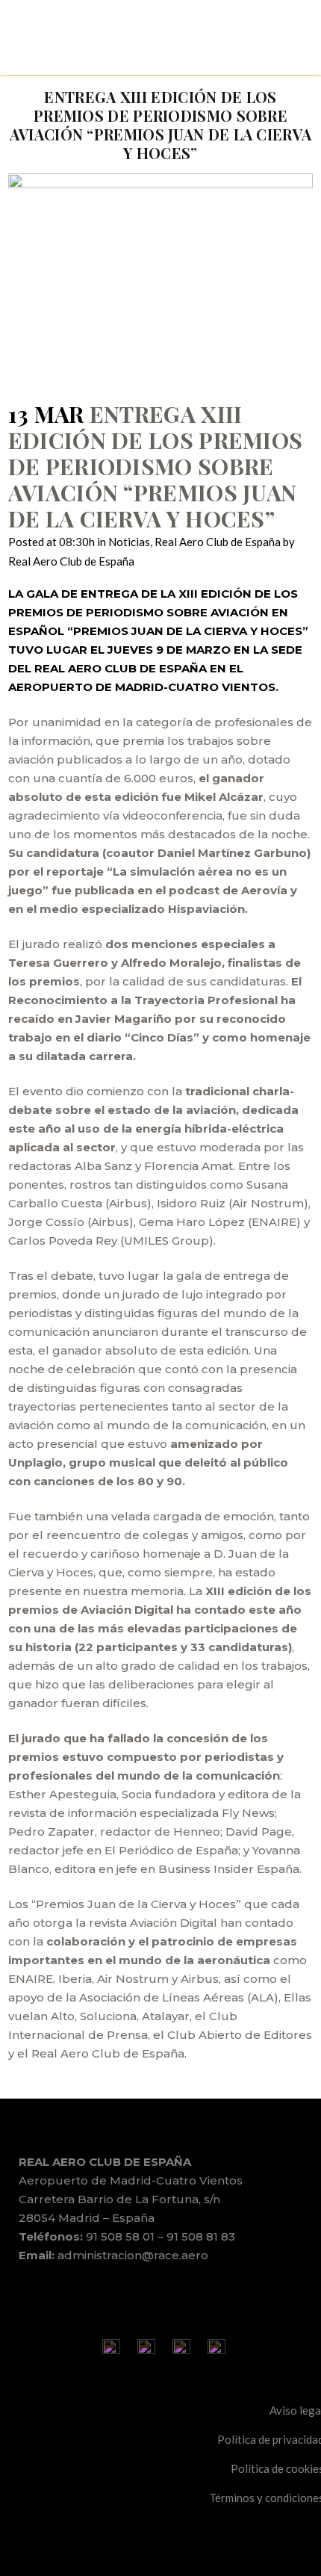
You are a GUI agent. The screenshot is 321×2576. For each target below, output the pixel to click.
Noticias (129, 542)
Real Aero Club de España (218, 542)
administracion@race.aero (133, 2255)
